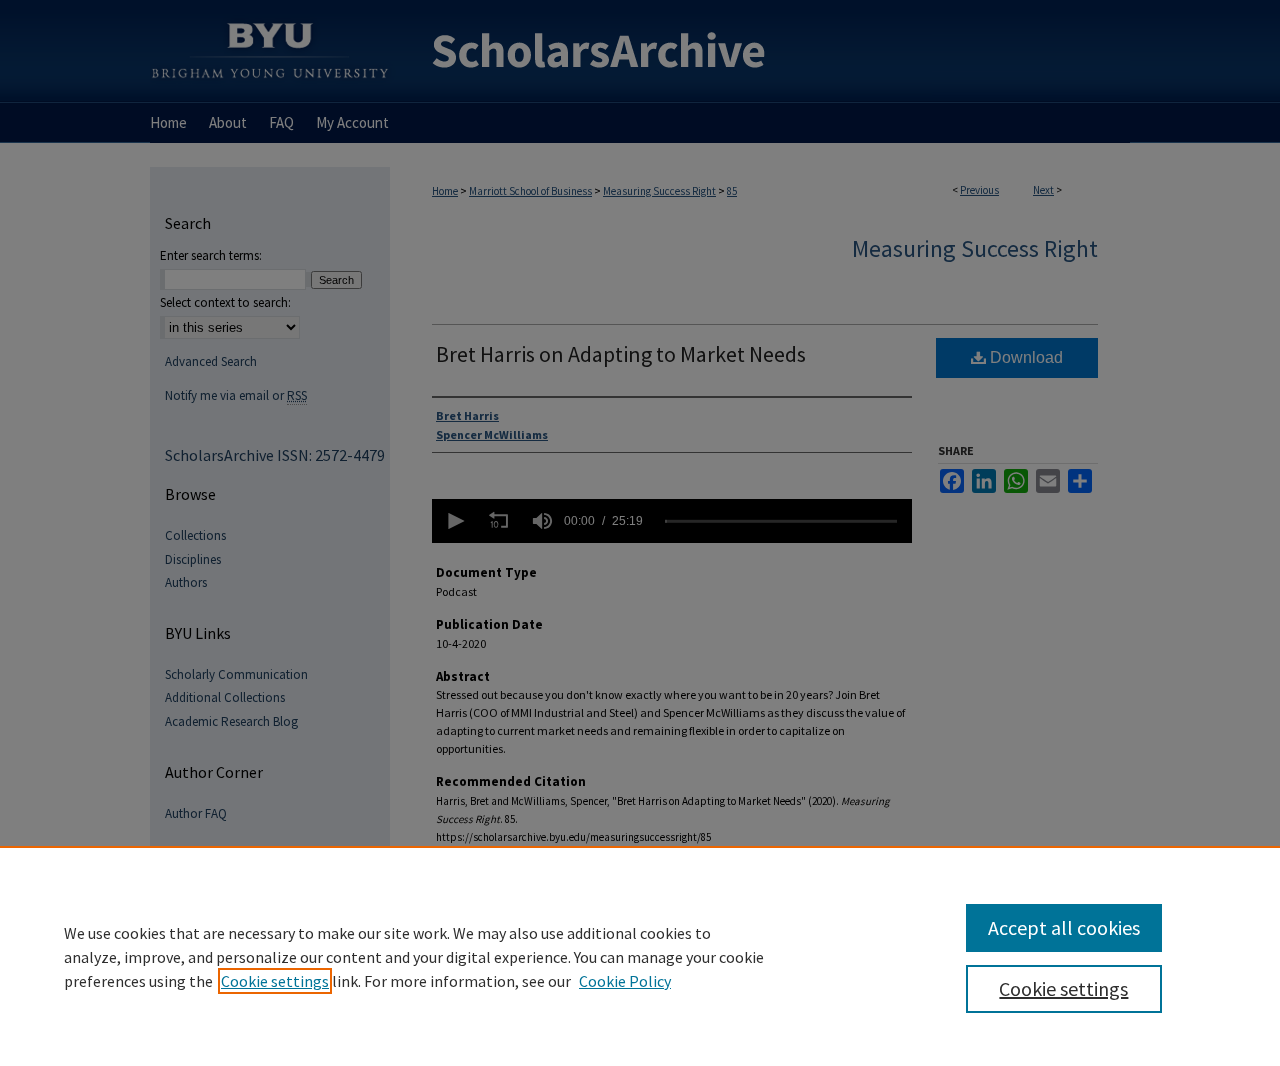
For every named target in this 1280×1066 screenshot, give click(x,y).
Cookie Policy (625, 981)
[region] (640, 956)
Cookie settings (275, 981)
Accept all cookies (1064, 927)
